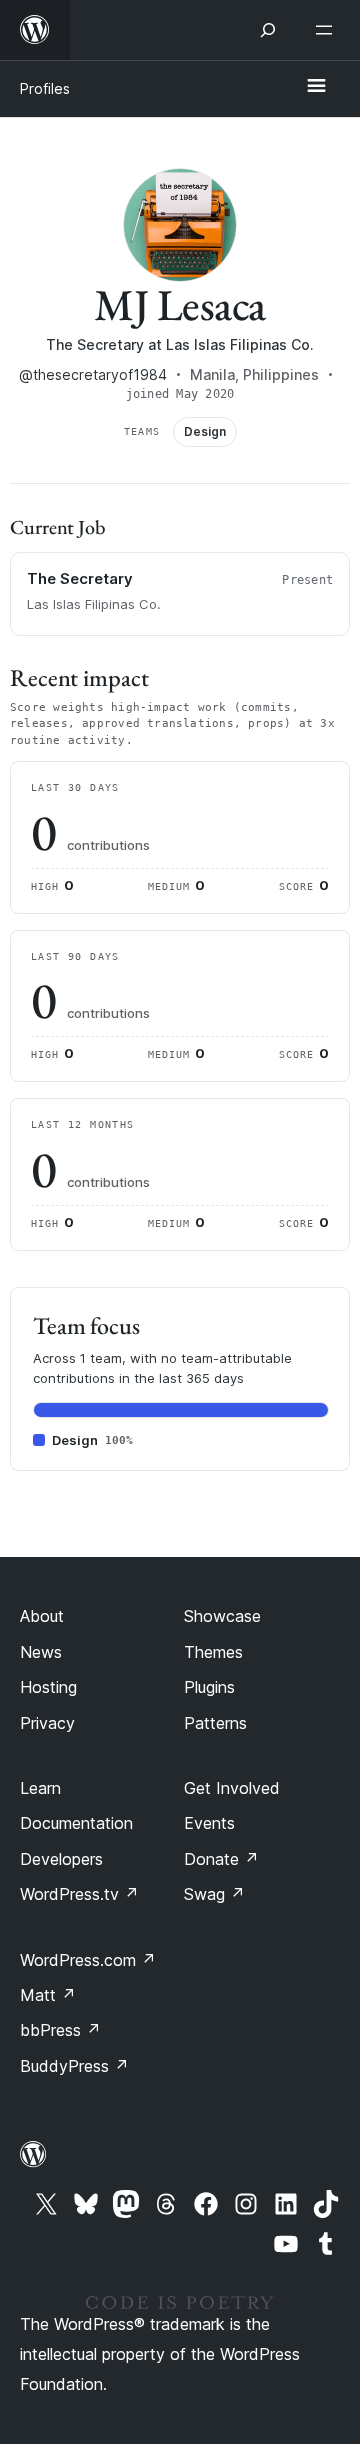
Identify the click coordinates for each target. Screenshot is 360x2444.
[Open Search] (268, 30)
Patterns (215, 1723)
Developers (61, 1859)
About (42, 1616)
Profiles (45, 88)
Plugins (209, 1687)
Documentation (76, 1823)
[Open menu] (328, 30)
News (41, 1652)
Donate (221, 1859)
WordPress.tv (79, 1894)
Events (209, 1823)
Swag (214, 1894)
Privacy (47, 1723)
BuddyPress (74, 2066)
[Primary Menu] (316, 87)
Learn (40, 1788)
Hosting (48, 1687)
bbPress (60, 2030)
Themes (213, 1652)
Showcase (222, 1616)
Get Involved (232, 1788)
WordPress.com (88, 1960)
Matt (48, 1995)
